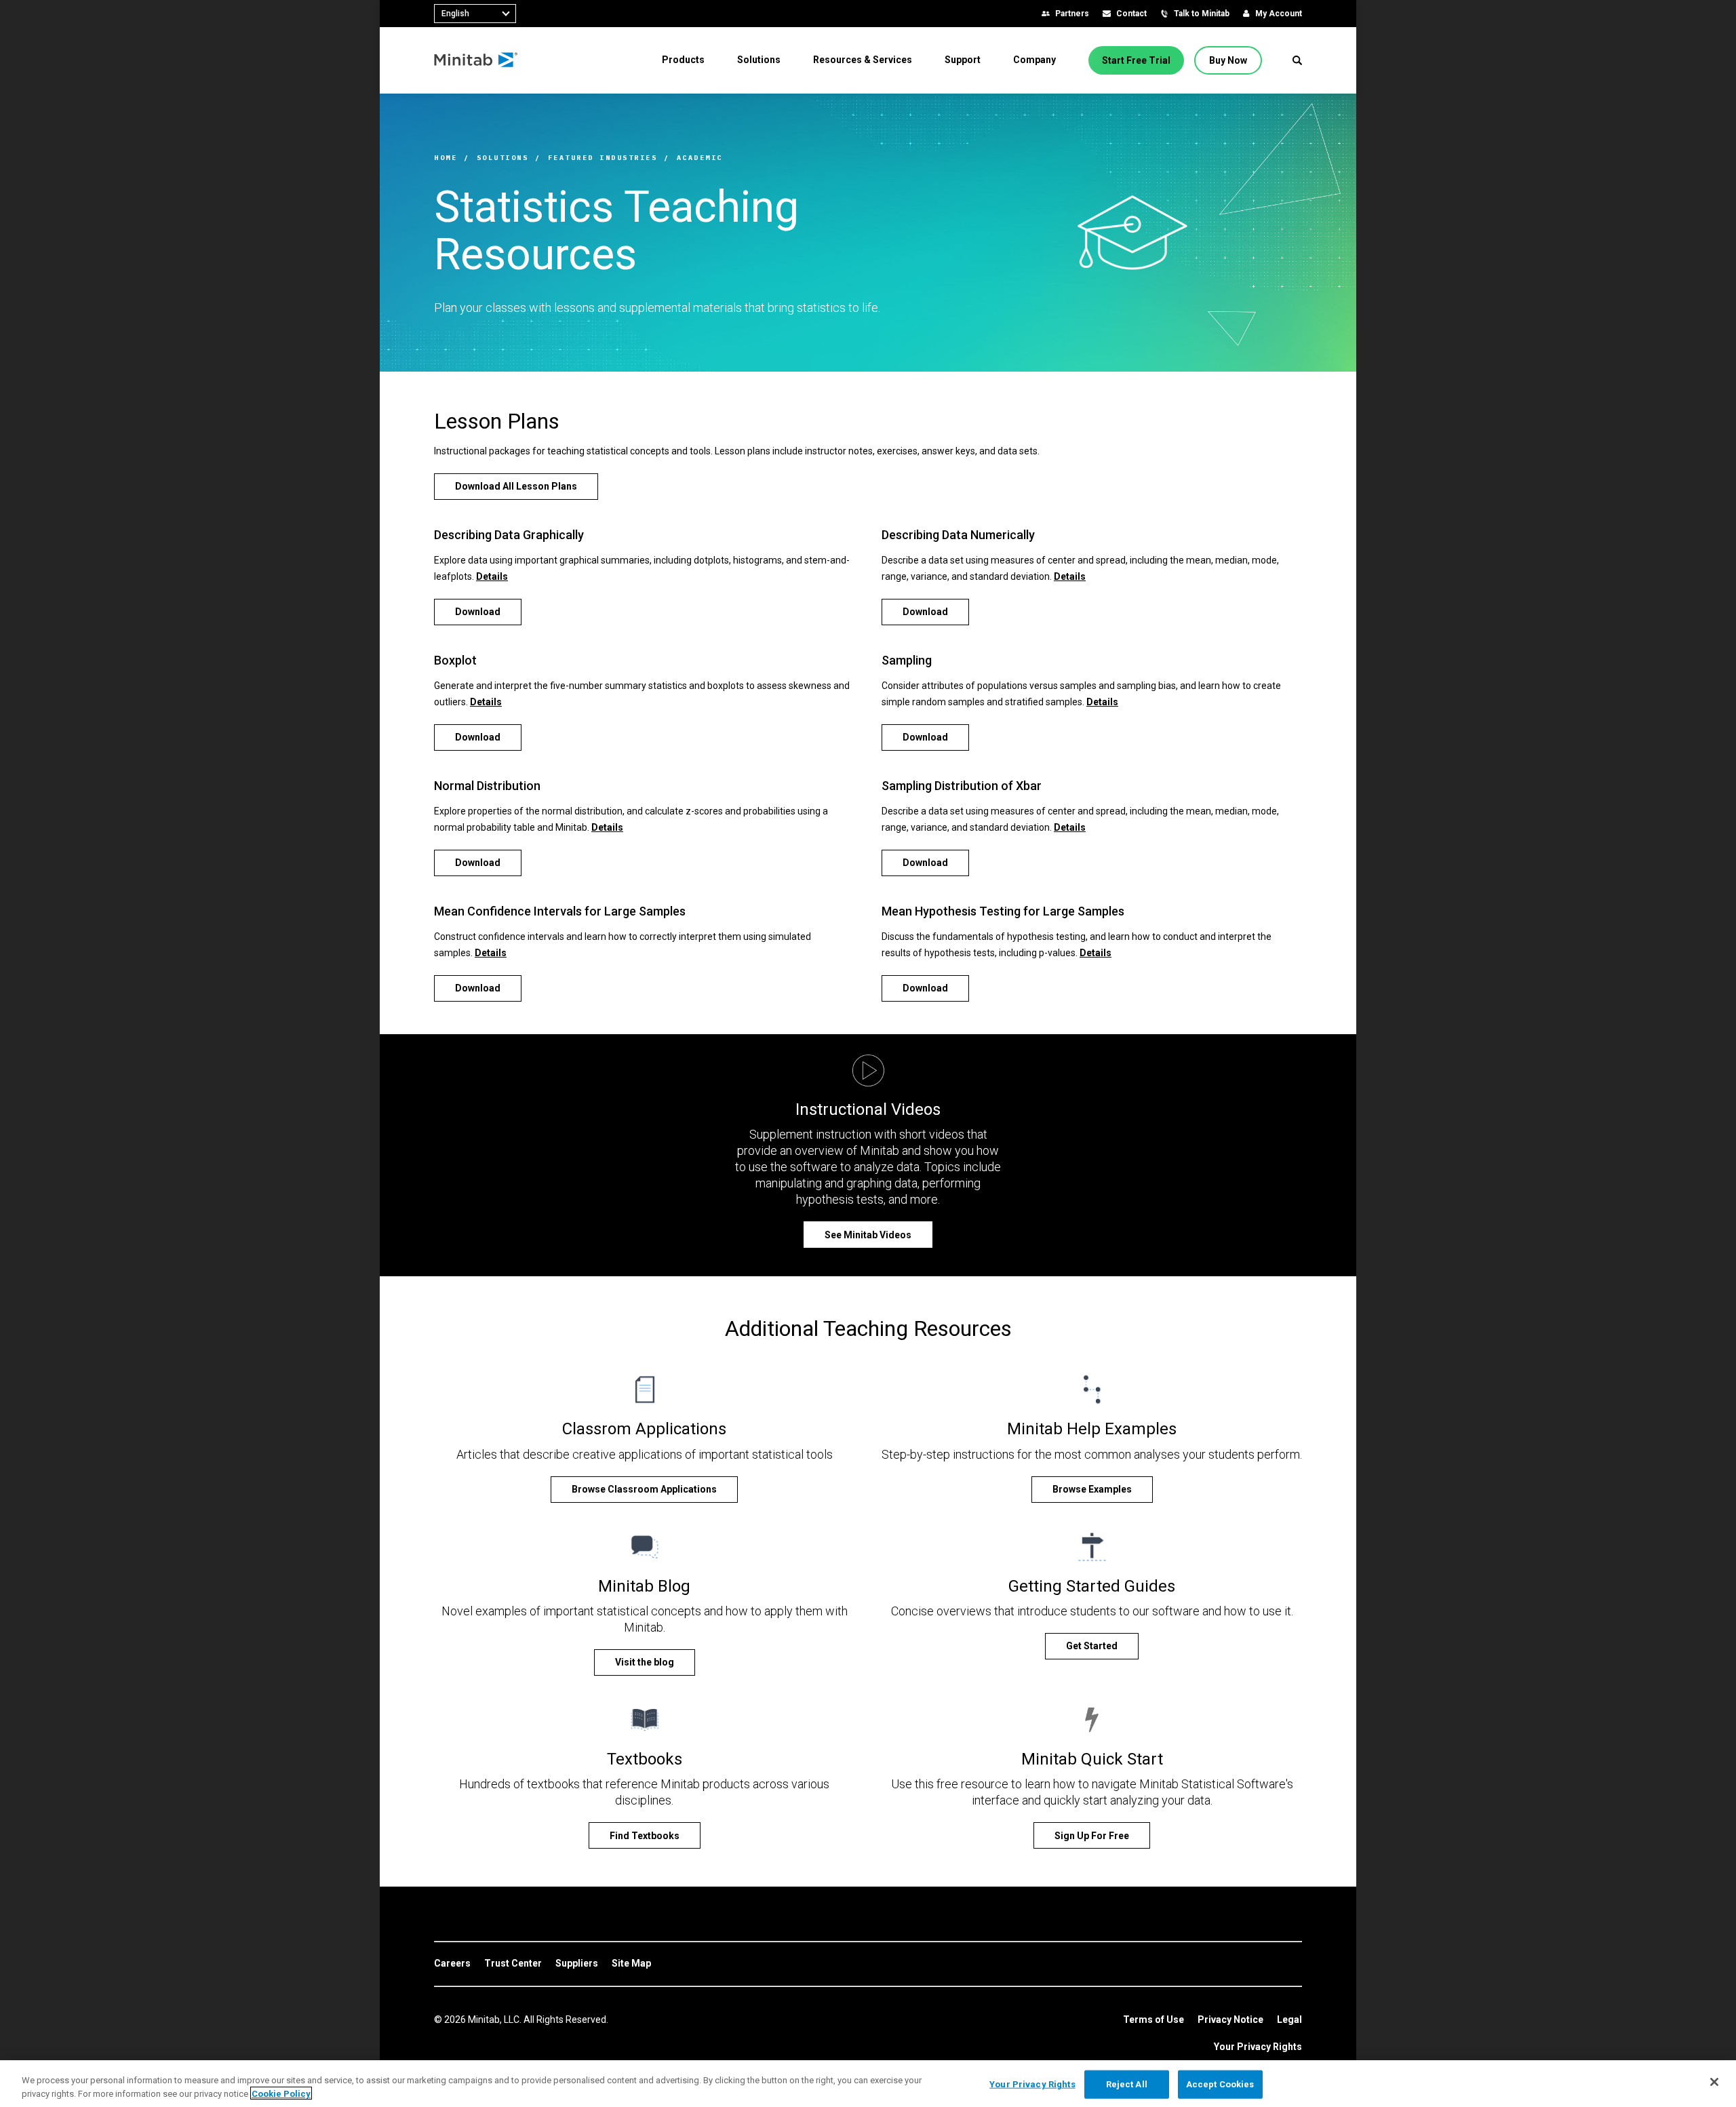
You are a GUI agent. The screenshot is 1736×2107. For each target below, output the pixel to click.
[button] (1297, 60)
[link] (452, 1964)
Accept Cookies (1220, 2084)
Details (492, 576)
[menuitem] (683, 60)
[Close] (1714, 2082)
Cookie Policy (281, 2093)
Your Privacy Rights (1258, 2047)
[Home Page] (476, 60)
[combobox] (475, 14)
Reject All (1127, 2084)
